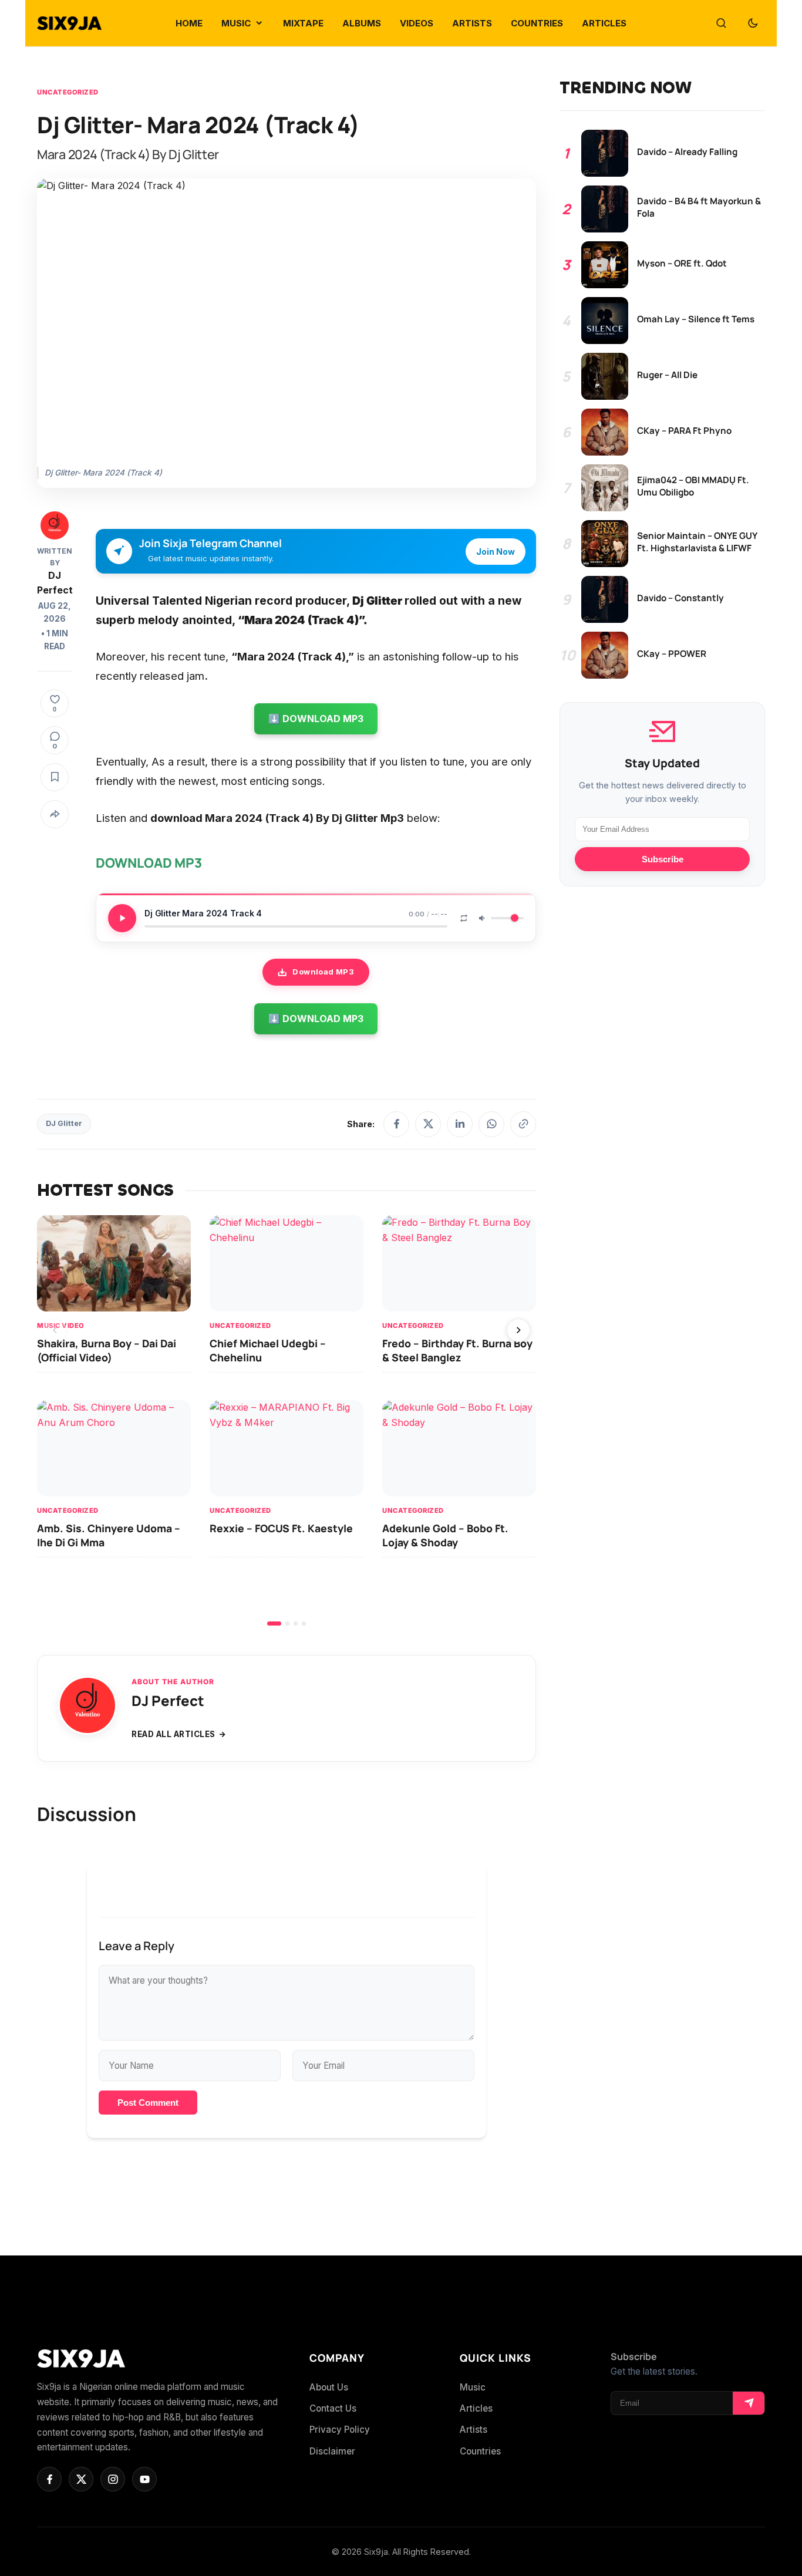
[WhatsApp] (491, 1124)
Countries (480, 2451)
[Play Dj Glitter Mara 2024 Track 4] (122, 918)
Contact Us (333, 2408)
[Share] (55, 814)
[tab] (274, 1624)
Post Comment (148, 2103)
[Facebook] (396, 1124)
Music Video (61, 1326)
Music (473, 2387)
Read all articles (173, 1734)
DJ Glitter (64, 1123)
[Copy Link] (523, 1124)
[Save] (55, 777)
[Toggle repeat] (464, 918)
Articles (476, 2408)
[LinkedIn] (460, 1124)
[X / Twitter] (428, 1124)
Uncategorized (68, 92)
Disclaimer (332, 2451)
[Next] (518, 1330)
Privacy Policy (340, 2430)
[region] (287, 1420)
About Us (329, 2387)
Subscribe (663, 859)
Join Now (496, 552)
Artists (474, 2430)
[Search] (721, 23)
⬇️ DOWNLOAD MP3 (316, 719)
